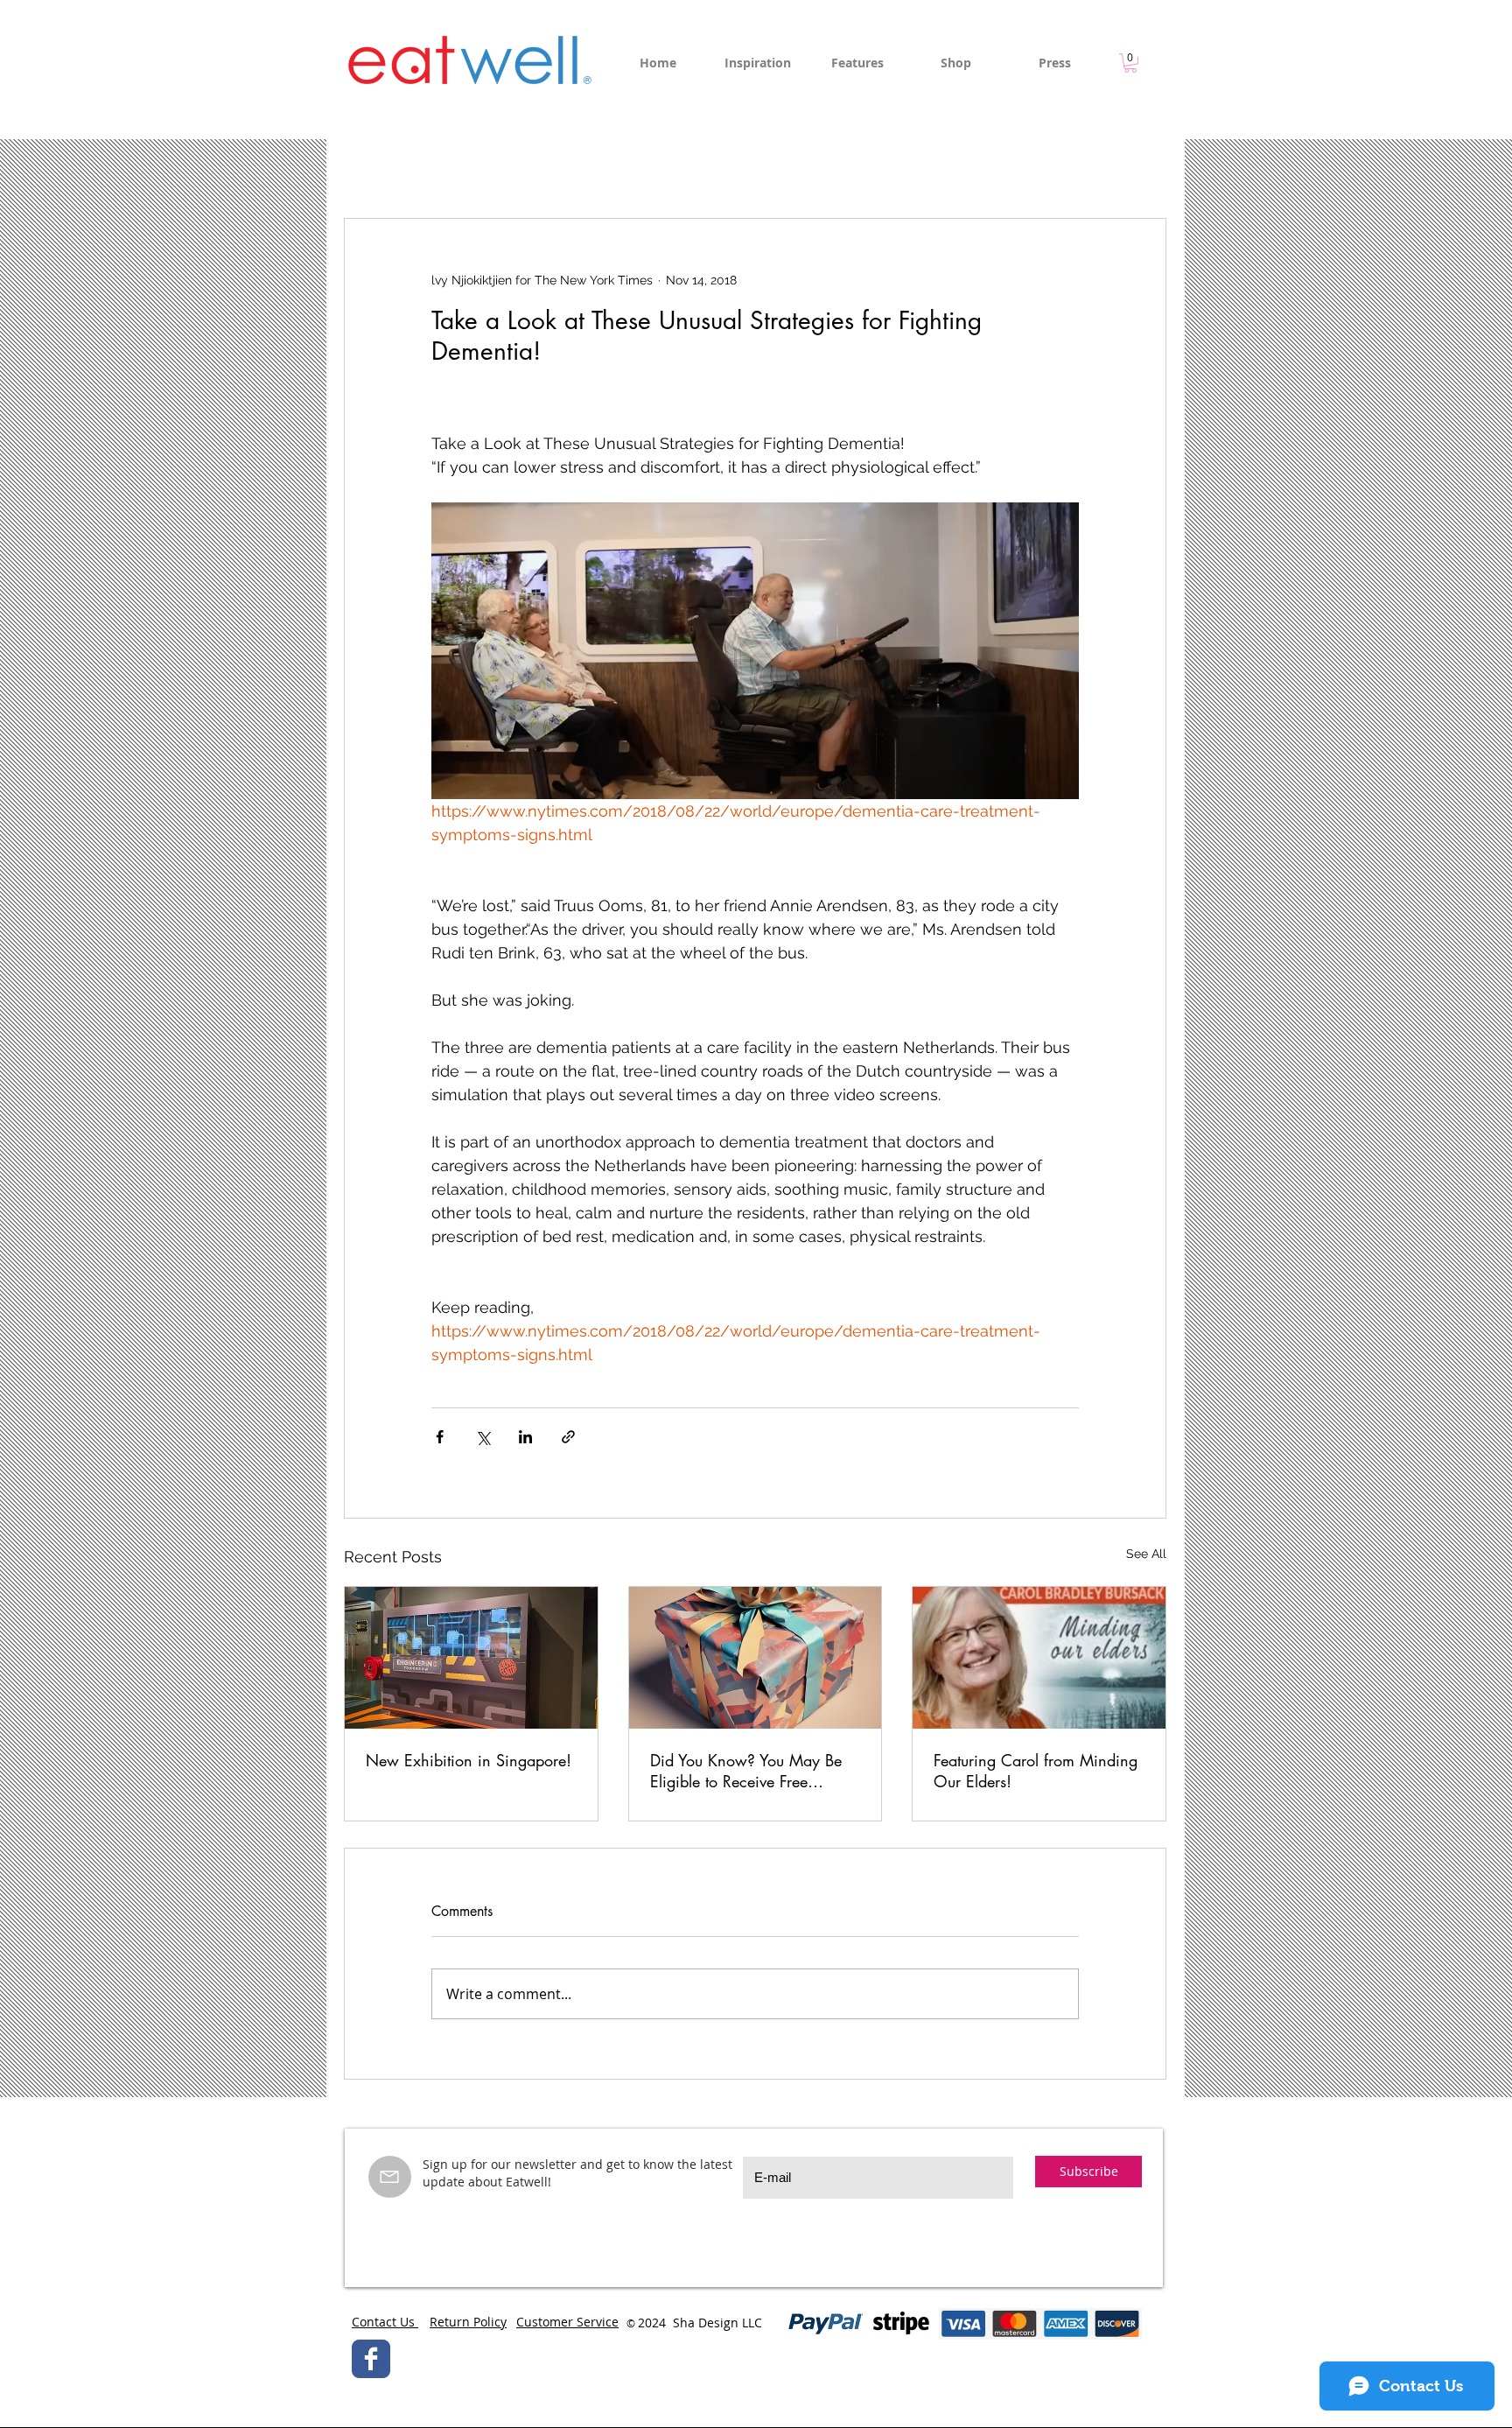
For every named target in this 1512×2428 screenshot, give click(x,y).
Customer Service (567, 2322)
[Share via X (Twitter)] (483, 1437)
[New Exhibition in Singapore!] (471, 1658)
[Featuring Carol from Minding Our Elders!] (1039, 1658)
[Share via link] (568, 1437)
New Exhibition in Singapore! (469, 1760)
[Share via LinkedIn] (525, 1437)
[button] (1130, 63)
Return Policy (468, 2322)
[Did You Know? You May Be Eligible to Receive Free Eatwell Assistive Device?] (756, 1658)
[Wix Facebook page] (371, 2359)
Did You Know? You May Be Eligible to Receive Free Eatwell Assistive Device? (746, 1771)
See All (1146, 1554)
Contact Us (385, 2322)
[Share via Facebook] (440, 1437)
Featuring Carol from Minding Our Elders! (1036, 1771)
